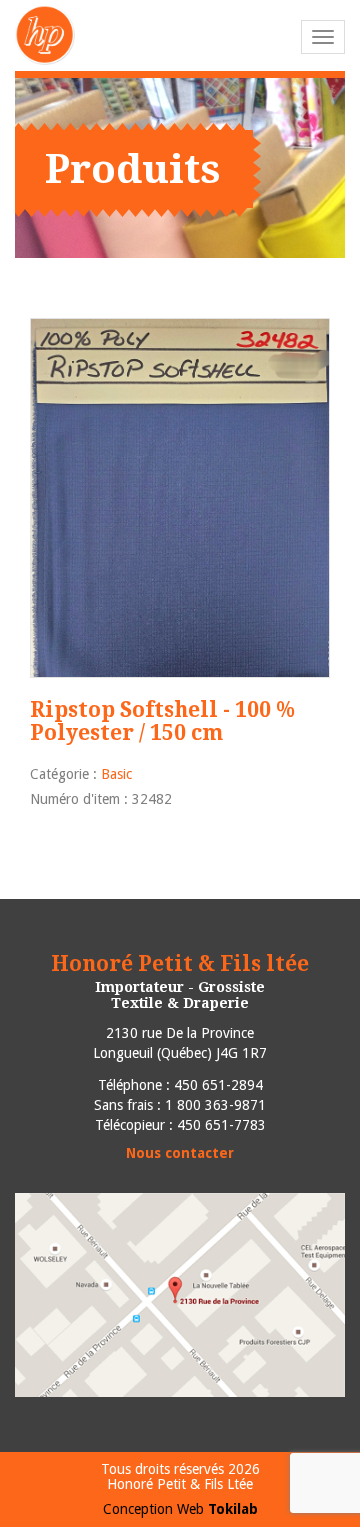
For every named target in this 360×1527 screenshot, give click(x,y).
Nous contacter (180, 1153)
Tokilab (233, 1509)
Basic (116, 774)
